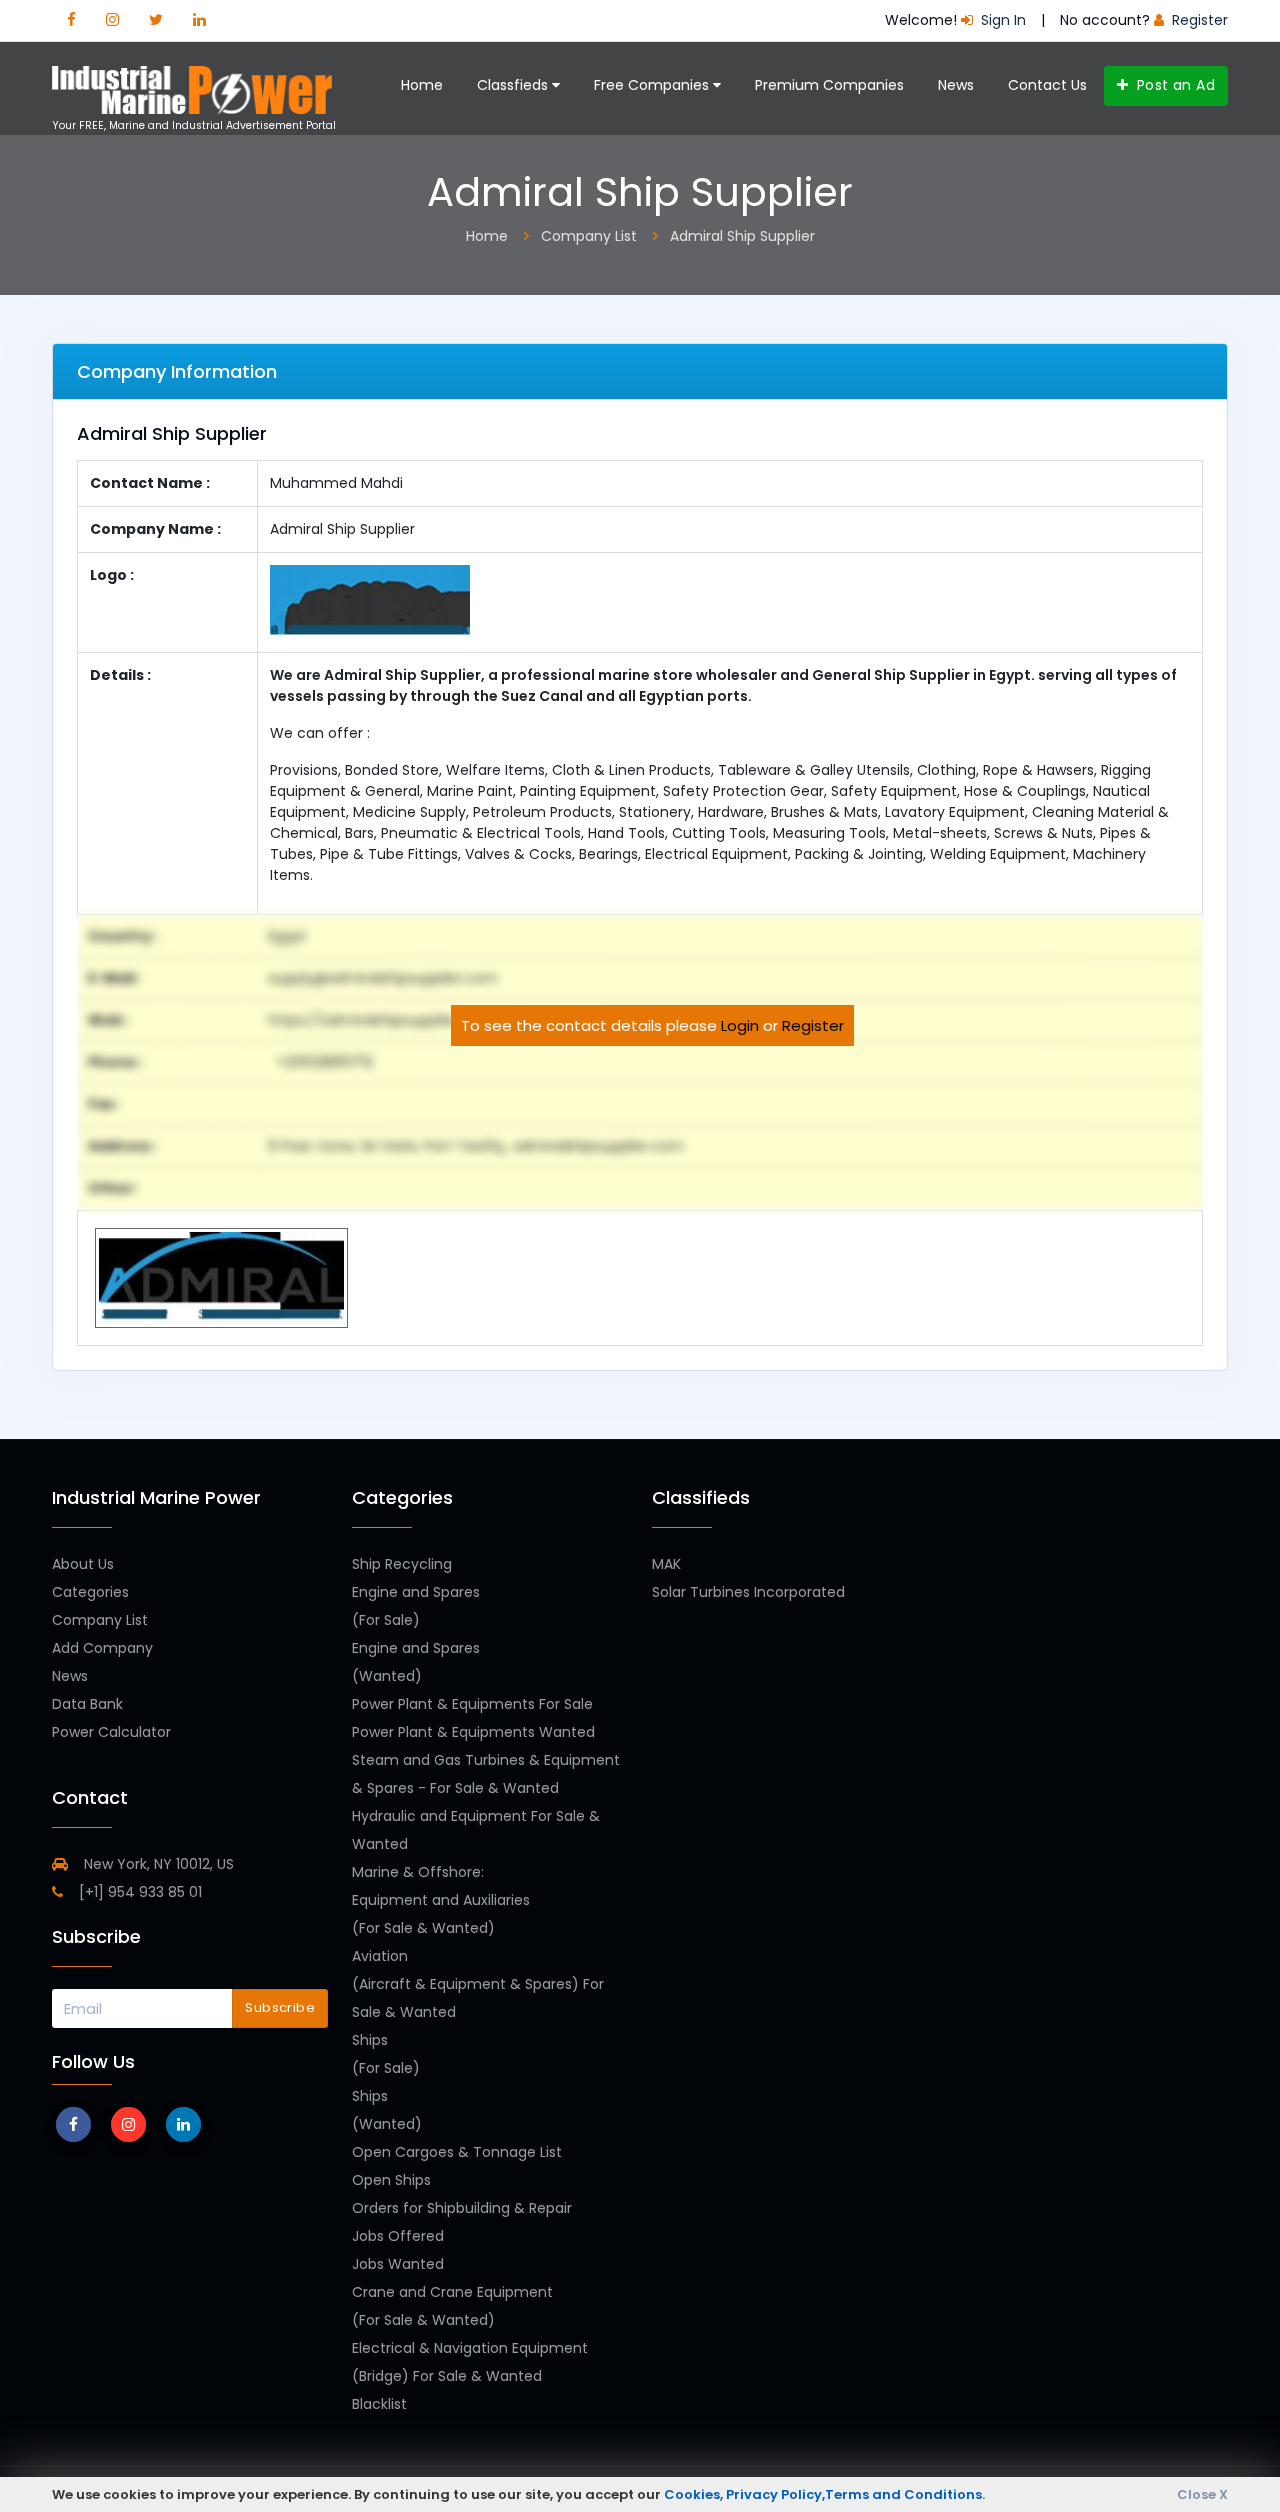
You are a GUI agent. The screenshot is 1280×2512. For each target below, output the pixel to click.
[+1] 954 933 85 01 (138, 1892)
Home (422, 85)
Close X (1202, 2494)
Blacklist (379, 2404)
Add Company (102, 1648)
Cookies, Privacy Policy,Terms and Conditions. (824, 2494)
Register (813, 1025)
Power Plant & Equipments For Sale (472, 1704)
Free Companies (653, 85)
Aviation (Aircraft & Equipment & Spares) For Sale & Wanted (478, 1984)
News (956, 85)
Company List (100, 1620)
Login (740, 1025)
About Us (83, 1564)
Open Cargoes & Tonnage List (457, 2152)
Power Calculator (111, 1732)
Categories (90, 1592)
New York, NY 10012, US (157, 1864)
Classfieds (514, 85)
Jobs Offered (398, 2236)
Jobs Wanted (398, 2264)
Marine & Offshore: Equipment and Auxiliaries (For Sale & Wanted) (441, 1900)
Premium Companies (829, 85)
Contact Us (1047, 85)
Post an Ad (1173, 85)
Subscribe (280, 2007)
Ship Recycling (402, 1564)
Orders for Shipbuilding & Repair (462, 2208)
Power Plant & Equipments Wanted (473, 1732)
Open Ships (391, 2180)
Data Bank (87, 1704)
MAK (666, 1564)
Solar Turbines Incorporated (748, 1592)
